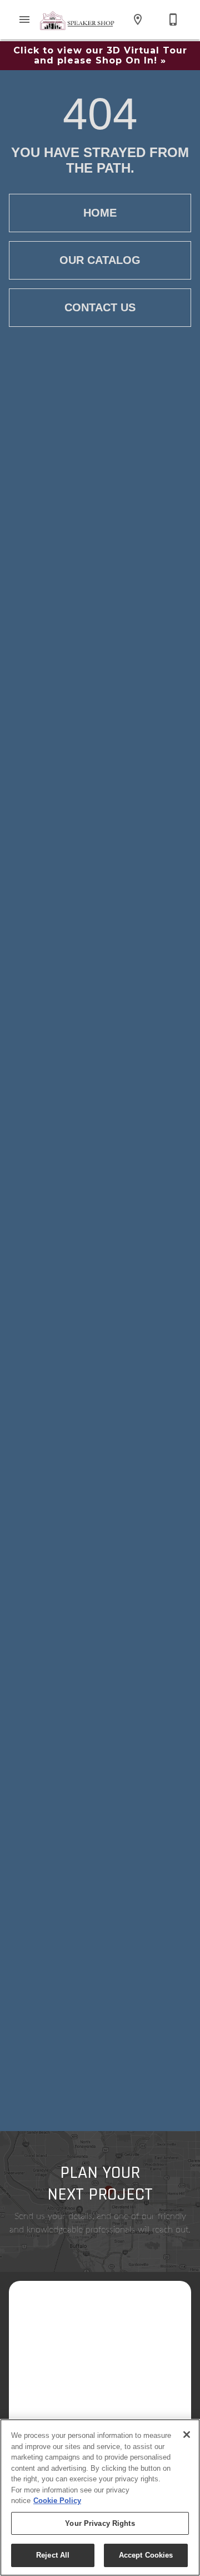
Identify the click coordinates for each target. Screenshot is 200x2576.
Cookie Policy (57, 2501)
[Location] (138, 19)
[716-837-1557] (173, 19)
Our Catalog (100, 260)
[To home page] (78, 20)
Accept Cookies (146, 2555)
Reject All (53, 2555)
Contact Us (100, 307)
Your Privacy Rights (100, 2523)
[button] (24, 19)
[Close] (187, 2435)
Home (100, 213)
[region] (100, 2497)
